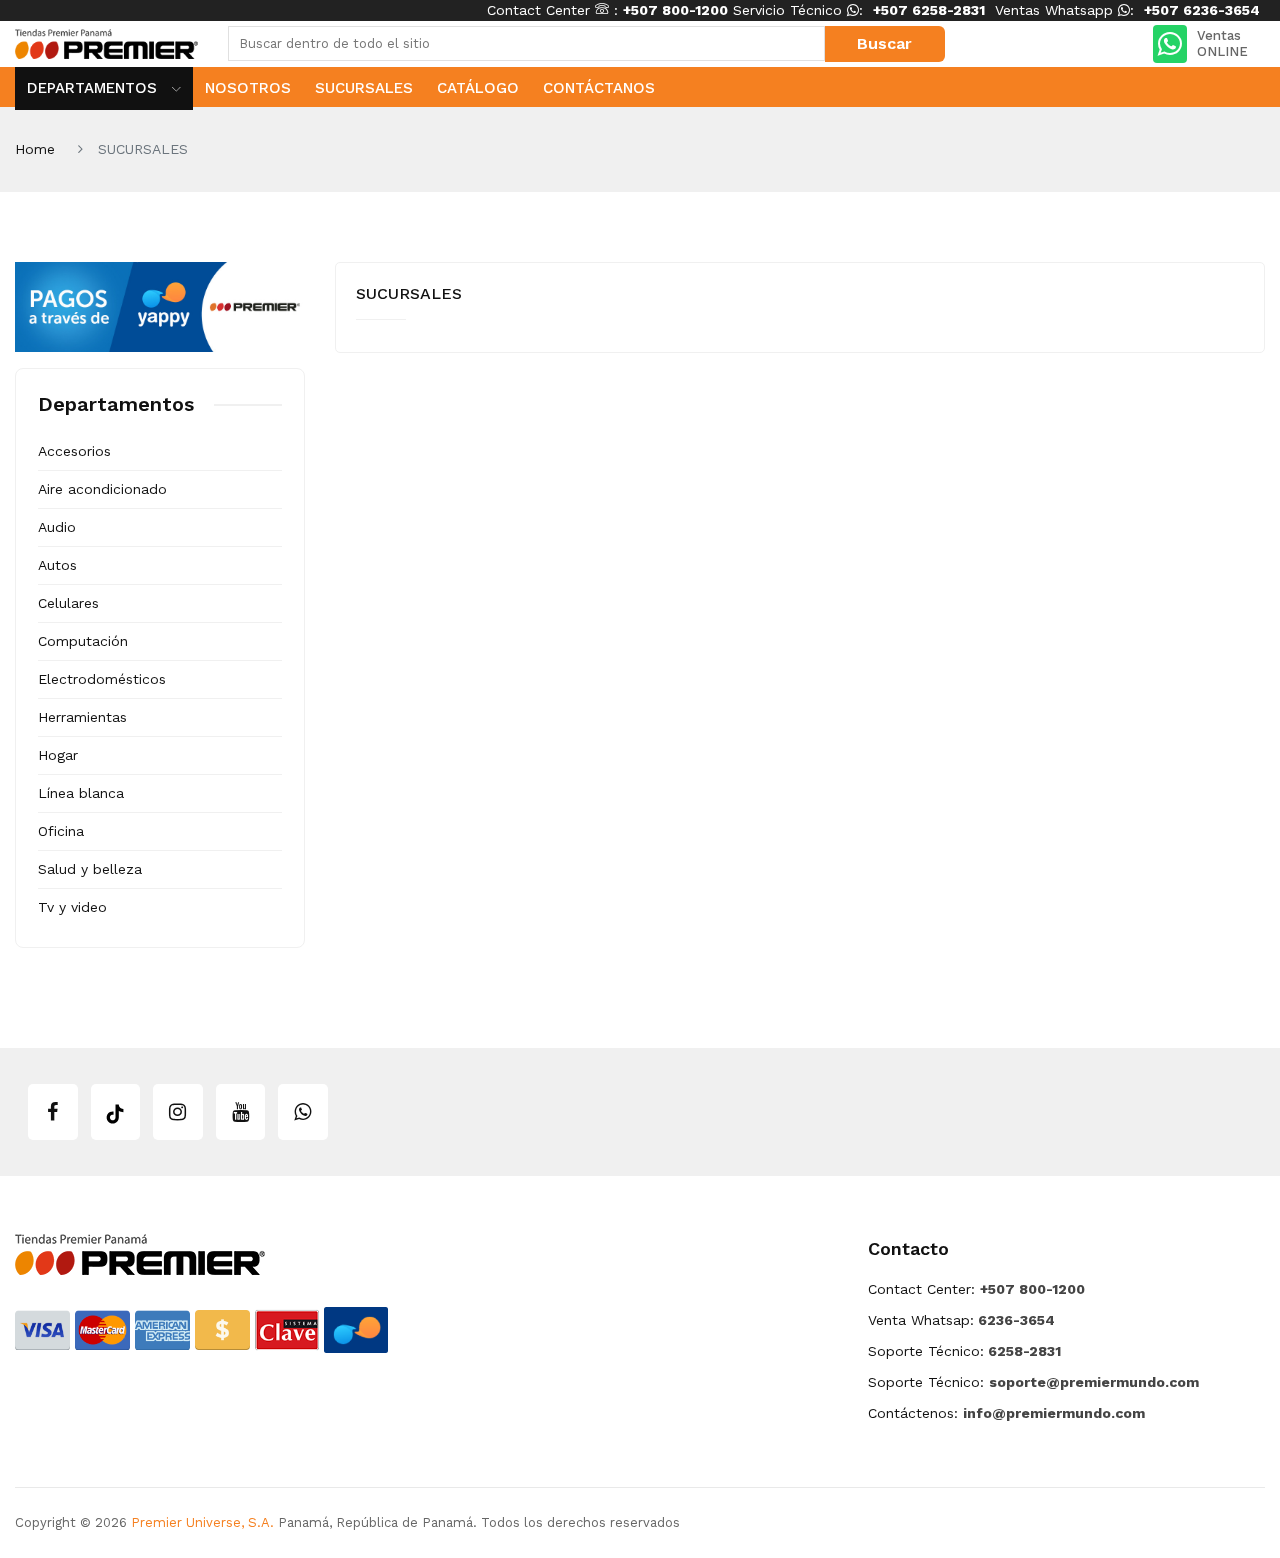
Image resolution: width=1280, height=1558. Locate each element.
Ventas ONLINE (1222, 43)
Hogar (58, 755)
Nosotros (248, 88)
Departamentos (94, 88)
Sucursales (364, 88)
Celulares (68, 603)
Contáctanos (599, 88)
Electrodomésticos (102, 679)
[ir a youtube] (241, 1112)
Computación (83, 641)
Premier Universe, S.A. (202, 1522)
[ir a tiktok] (116, 1112)
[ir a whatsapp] (303, 1112)
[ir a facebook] (53, 1112)
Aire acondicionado (102, 489)
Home (35, 149)
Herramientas (82, 717)
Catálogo (478, 88)
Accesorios (74, 451)
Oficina (61, 831)
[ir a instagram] (178, 1112)
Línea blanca (81, 793)
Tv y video (72, 907)
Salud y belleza (90, 869)
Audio (57, 527)
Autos (57, 565)
